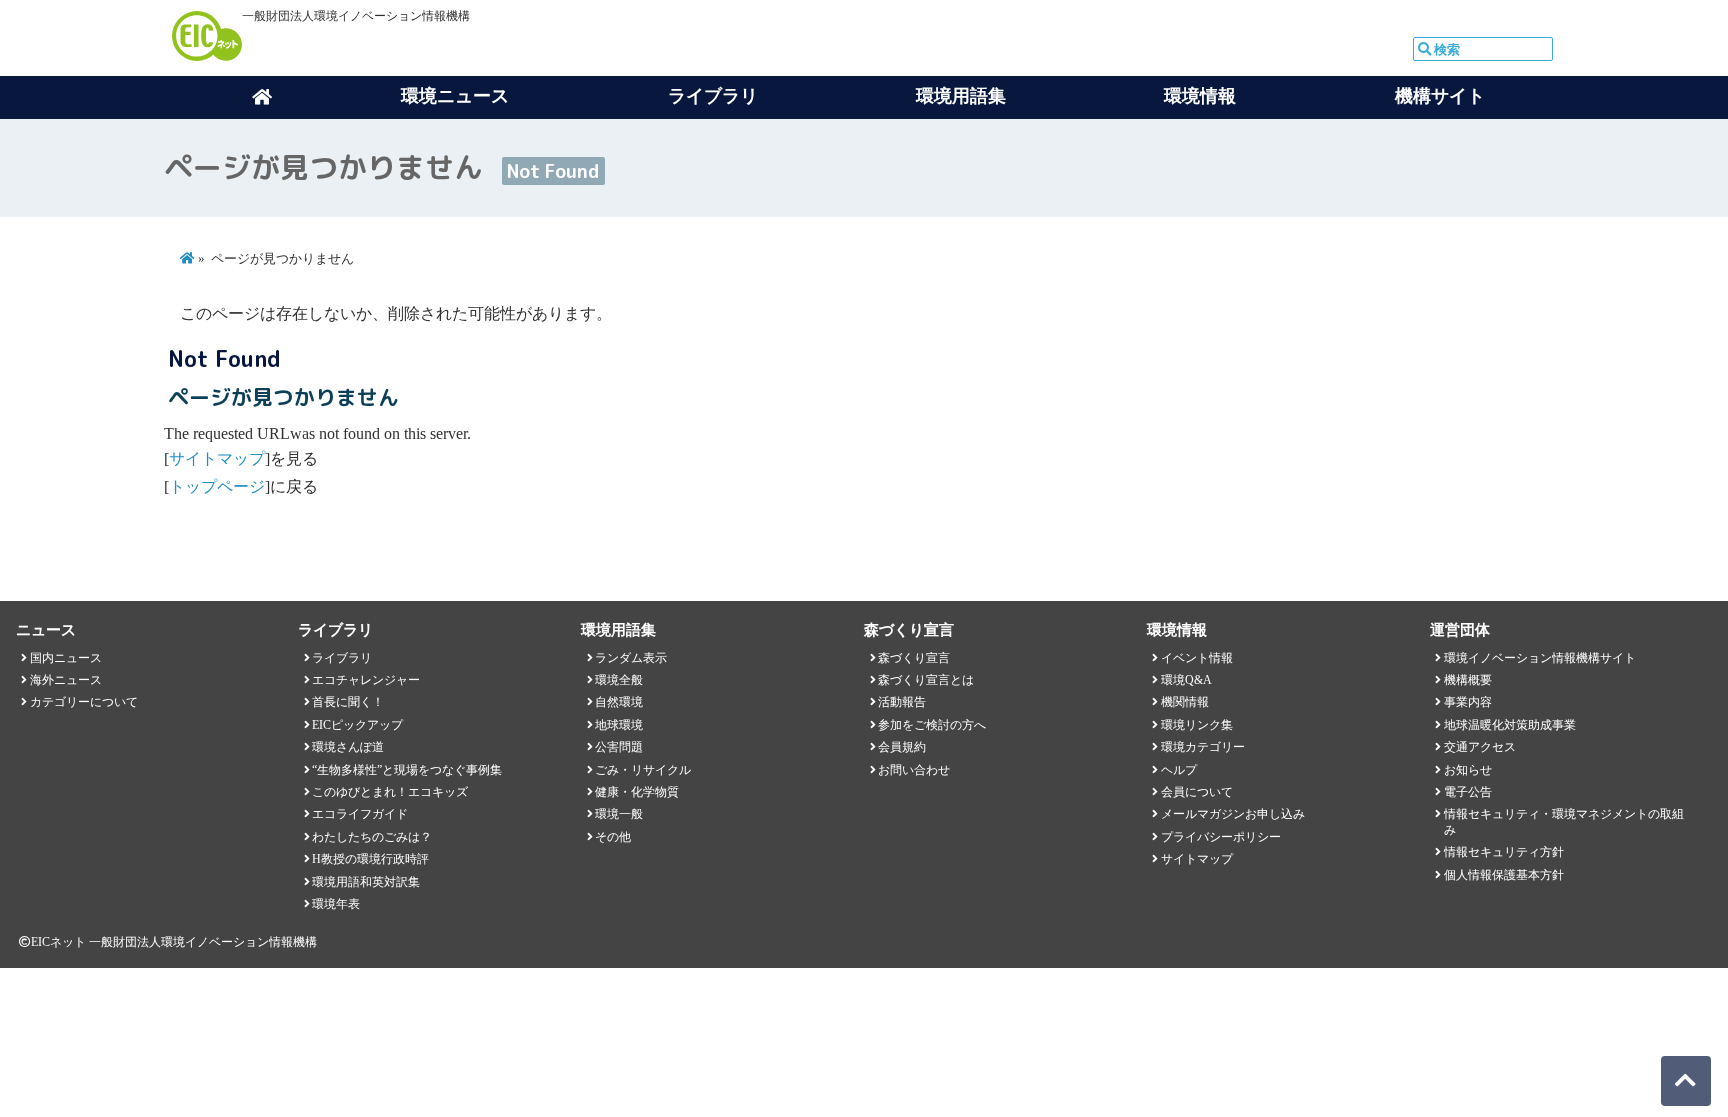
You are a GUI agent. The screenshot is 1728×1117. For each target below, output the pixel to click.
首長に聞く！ (348, 702)
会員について (1197, 792)
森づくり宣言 (914, 658)
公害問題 (619, 747)
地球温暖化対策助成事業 (1510, 725)
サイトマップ (217, 458)
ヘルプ (1179, 770)
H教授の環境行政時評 (370, 859)
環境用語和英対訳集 (366, 882)
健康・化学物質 (637, 792)
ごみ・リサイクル (643, 770)
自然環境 (619, 702)
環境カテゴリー (1203, 747)
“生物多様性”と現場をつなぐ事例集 (407, 770)
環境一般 (619, 814)
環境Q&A (1186, 680)
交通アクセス (1480, 747)
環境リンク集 (1197, 725)
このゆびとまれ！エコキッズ (390, 792)
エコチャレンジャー (366, 680)
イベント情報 (1197, 658)
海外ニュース (66, 680)
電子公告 (1468, 792)
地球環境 (619, 725)
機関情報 (1185, 702)
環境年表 (336, 904)
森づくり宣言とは (926, 680)
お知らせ (1468, 770)
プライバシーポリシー (1221, 837)
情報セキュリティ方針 (1504, 852)
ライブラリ (342, 658)
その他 (613, 837)
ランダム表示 (631, 658)
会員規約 (902, 747)
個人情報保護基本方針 (1504, 875)
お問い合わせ (914, 770)
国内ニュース (66, 658)
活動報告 (902, 702)
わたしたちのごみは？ (372, 837)
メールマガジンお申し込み (1233, 814)
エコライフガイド (360, 814)
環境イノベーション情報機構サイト (1540, 658)
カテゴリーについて (84, 702)
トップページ (217, 486)
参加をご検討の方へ (932, 725)
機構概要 (1468, 680)
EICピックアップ (357, 725)
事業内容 (1468, 702)
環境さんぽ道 (348, 747)
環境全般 (619, 680)
